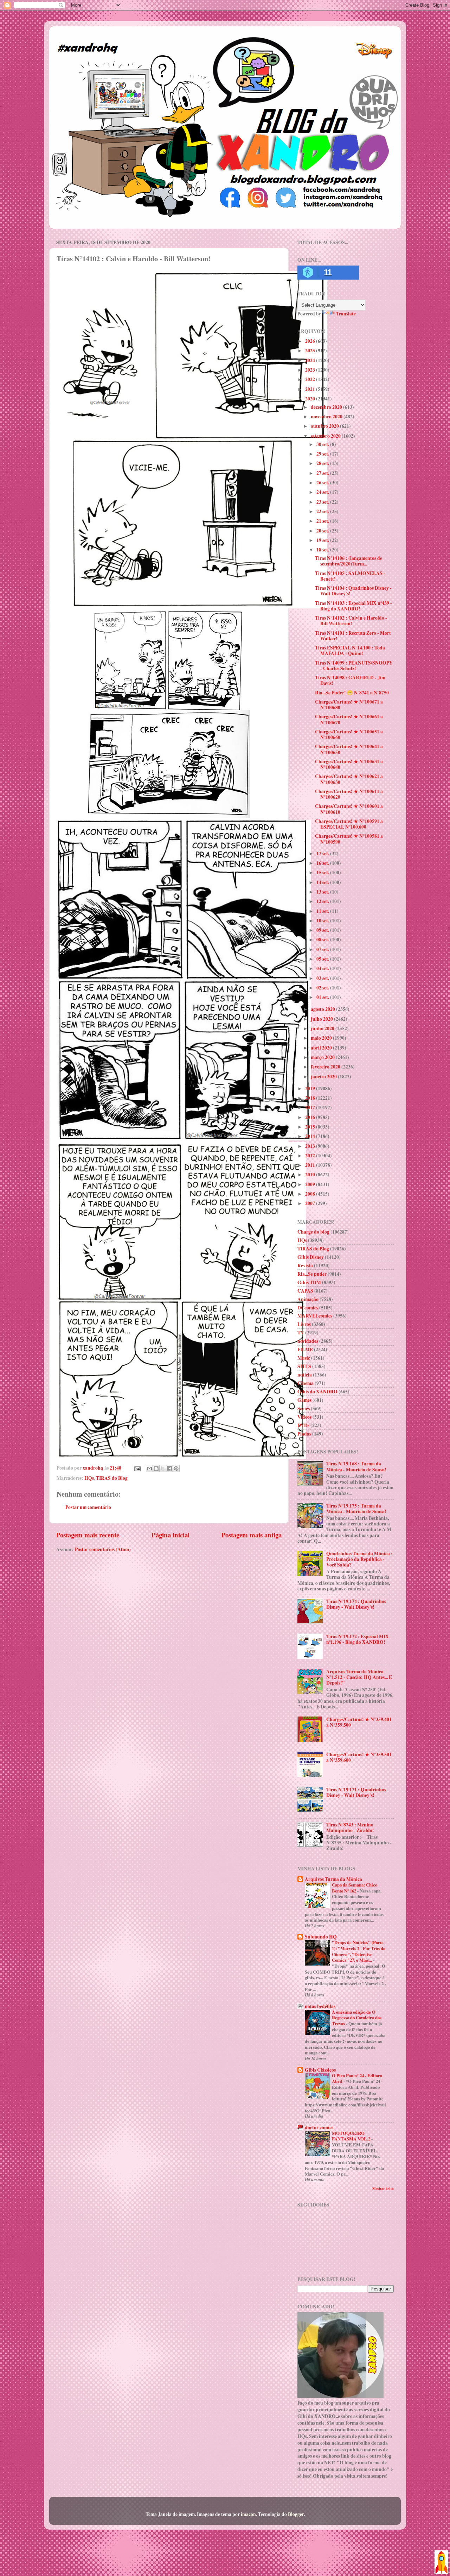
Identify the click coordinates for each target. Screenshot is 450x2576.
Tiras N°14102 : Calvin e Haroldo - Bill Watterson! (351, 621)
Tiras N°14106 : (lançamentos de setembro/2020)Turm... (349, 561)
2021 (311, 389)
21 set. (323, 521)
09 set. (323, 930)
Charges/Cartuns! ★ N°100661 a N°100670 (349, 719)
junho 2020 (323, 1028)
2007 (311, 1203)
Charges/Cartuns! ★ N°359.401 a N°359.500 (359, 1722)
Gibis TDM (309, 1282)
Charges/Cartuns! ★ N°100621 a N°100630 (349, 779)
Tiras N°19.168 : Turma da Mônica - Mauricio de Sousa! (356, 1466)
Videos (304, 1417)
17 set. (323, 854)
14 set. (323, 882)
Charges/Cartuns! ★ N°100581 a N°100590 (349, 839)
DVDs (303, 1425)
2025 (311, 351)
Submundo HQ (321, 1937)
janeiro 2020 (324, 1077)
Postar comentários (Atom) (103, 1549)
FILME (305, 1349)
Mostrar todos (383, 2188)
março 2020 (323, 1057)
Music (304, 1358)
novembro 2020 (327, 417)
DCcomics (308, 1308)
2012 (311, 1156)
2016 (311, 1117)
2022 (311, 379)
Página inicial (171, 1535)
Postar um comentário (88, 1507)
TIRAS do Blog (112, 1478)
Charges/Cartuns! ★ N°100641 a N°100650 (349, 749)
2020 (311, 399)
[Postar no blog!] (156, 1469)
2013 (311, 1146)
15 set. (323, 872)
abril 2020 (322, 1048)
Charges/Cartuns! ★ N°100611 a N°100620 (349, 794)
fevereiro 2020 (326, 1067)
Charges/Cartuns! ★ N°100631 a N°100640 (349, 764)
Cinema (306, 1383)
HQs (89, 1478)
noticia (305, 1375)
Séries (304, 1408)
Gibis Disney (311, 1257)
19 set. (323, 540)
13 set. (323, 892)
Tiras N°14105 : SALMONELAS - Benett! (350, 576)
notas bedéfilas (320, 2006)
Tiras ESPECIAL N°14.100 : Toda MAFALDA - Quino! (350, 650)
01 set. (323, 997)
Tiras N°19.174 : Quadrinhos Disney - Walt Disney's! (356, 1604)
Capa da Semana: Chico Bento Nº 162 (355, 1888)
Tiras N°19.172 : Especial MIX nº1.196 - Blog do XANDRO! (358, 1639)
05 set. (323, 959)
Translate (346, 314)
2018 (311, 1098)
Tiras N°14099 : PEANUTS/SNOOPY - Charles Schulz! (354, 666)
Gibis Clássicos (320, 2070)
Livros (304, 1324)
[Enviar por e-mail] (149, 1469)
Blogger (296, 2514)
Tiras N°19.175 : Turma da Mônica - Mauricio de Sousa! (356, 1509)
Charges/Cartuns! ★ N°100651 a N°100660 (349, 734)
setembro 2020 (326, 436)
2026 (311, 341)
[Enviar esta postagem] (137, 1468)
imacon (248, 2514)
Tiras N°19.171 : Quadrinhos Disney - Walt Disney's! (356, 1792)
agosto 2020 (323, 1009)
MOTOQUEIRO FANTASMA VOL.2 (352, 2136)
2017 (311, 1107)
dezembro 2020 (327, 407)
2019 (311, 1088)
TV (301, 1333)
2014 (311, 1136)
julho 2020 (322, 1019)
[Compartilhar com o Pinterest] (176, 1469)
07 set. (323, 949)
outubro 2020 (325, 426)
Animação (308, 1299)
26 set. (323, 483)
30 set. (323, 444)
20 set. (323, 531)
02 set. (323, 988)
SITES (304, 1366)
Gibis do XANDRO (317, 1392)
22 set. (323, 511)
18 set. (323, 550)
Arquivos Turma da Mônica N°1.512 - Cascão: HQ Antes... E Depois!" (359, 1677)
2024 (311, 360)
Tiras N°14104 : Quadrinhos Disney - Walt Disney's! (353, 591)
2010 (311, 1175)
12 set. (323, 901)
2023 (311, 370)
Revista (305, 1266)
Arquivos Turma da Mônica (333, 1879)
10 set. (323, 921)
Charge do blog (313, 1232)
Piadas (304, 1434)
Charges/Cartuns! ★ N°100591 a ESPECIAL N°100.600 (349, 824)
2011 (311, 1165)
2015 (311, 1127)
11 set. (323, 911)
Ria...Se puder (312, 1274)
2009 (311, 1184)
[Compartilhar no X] (163, 1469)
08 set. (323, 940)
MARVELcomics (315, 1316)
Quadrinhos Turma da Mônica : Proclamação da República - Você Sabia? (359, 1559)
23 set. (323, 502)
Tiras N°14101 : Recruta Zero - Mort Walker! (353, 636)
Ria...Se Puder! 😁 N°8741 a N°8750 (352, 693)
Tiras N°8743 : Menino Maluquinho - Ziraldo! (350, 1828)
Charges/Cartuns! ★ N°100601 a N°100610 (349, 809)
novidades (308, 1341)
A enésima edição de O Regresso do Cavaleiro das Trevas (357, 2018)
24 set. (323, 492)
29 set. (323, 454)
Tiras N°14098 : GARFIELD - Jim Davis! (350, 680)
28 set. (323, 463)
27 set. (323, 473)
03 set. (323, 978)
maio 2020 (322, 1038)
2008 (311, 1194)
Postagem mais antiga (252, 1535)
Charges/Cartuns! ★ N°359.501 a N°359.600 (359, 1757)
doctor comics (319, 2127)
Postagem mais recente (88, 1535)
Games (304, 1400)
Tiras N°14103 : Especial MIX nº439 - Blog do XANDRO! (353, 606)
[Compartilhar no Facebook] (169, 1469)
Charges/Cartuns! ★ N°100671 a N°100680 (349, 705)
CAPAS (305, 1291)
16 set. (323, 863)
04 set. (323, 968)
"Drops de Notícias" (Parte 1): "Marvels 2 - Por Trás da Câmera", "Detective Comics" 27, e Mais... (359, 1951)
